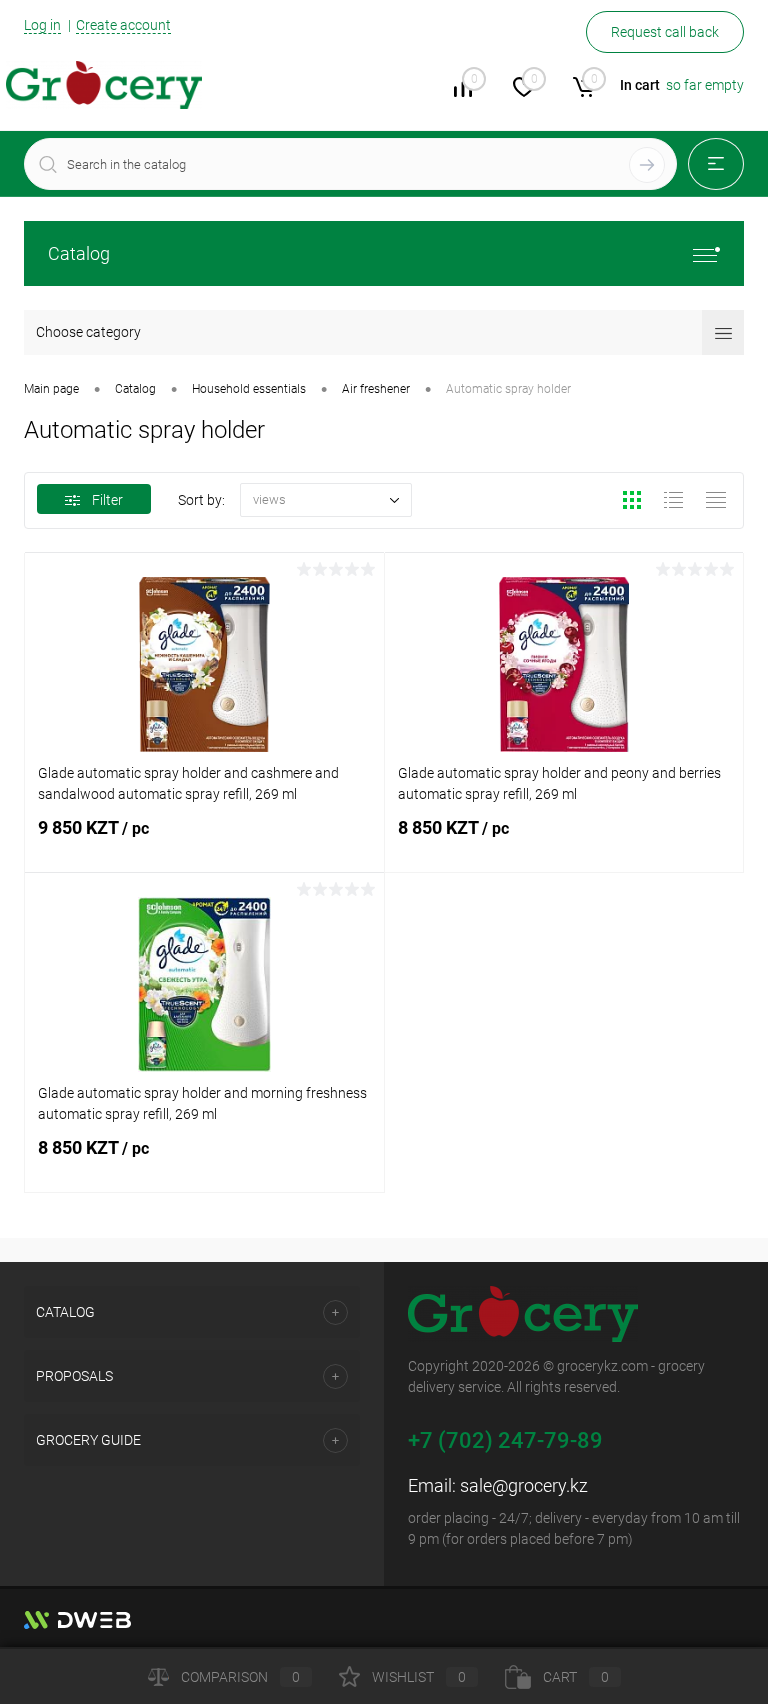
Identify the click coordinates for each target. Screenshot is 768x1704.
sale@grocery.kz (524, 1485)
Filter (107, 500)
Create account (123, 25)
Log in (42, 25)
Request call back (665, 32)
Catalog (79, 253)
